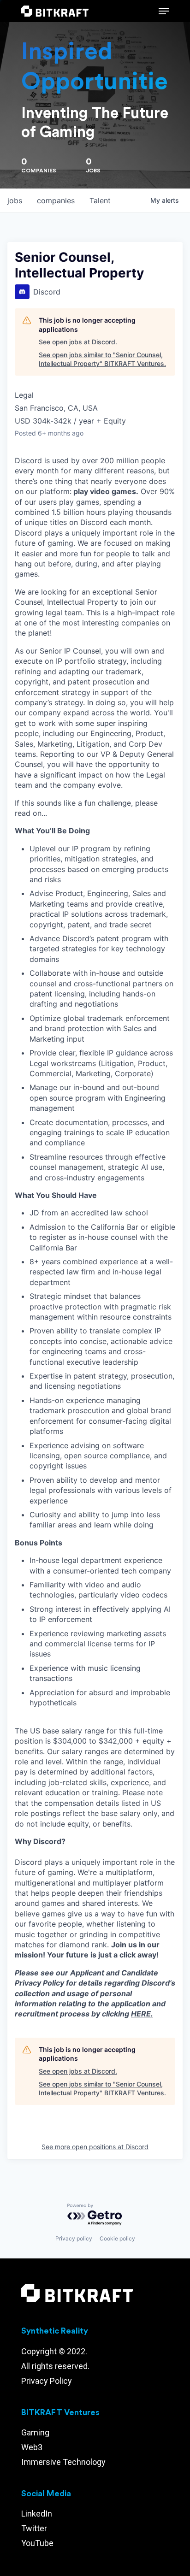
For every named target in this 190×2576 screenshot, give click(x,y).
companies (56, 200)
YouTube (37, 2543)
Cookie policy (117, 2238)
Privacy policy (74, 2238)
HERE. (142, 2014)
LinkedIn (37, 2514)
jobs (15, 200)
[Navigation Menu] (164, 11)
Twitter (34, 2528)
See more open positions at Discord (95, 2147)
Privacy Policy (47, 2381)
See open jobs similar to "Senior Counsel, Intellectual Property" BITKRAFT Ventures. (102, 359)
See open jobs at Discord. (78, 342)
